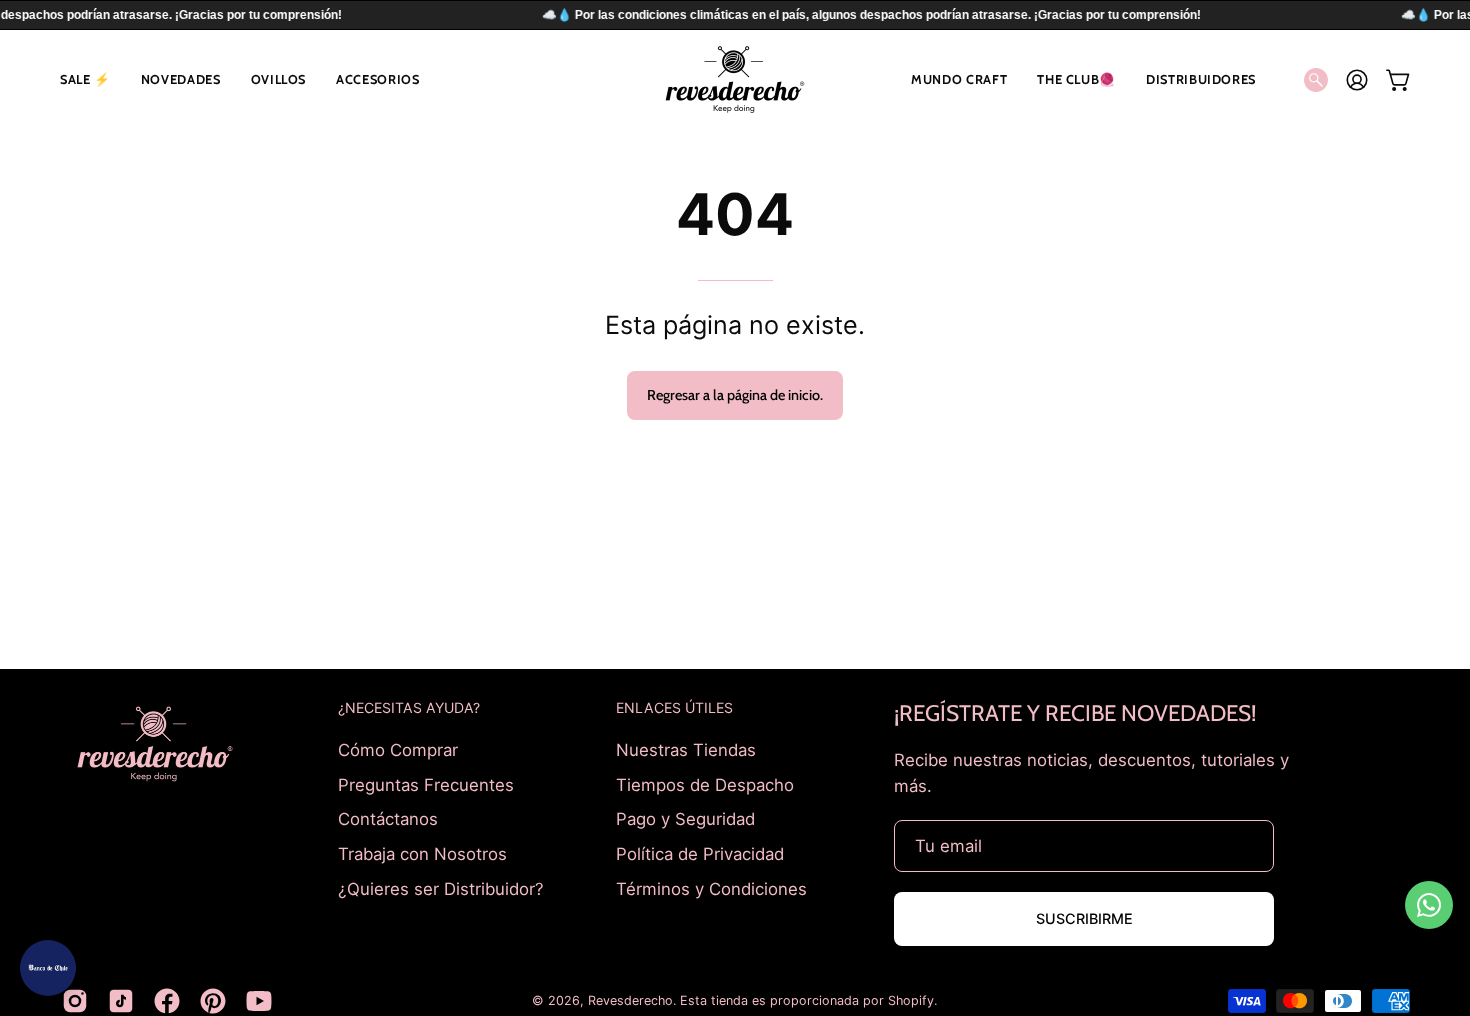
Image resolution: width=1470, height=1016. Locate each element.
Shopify (911, 1000)
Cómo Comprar (398, 750)
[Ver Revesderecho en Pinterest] (213, 1001)
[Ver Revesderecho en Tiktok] (121, 1001)
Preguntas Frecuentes (426, 784)
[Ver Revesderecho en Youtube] (259, 1001)
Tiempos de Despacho (705, 784)
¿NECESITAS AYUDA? (409, 707)
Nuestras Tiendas (686, 750)
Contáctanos (388, 819)
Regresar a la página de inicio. (735, 395)
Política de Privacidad (700, 853)
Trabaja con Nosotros (422, 853)
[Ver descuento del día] (48, 968)
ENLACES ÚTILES (674, 707)
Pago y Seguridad (685, 819)
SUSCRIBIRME (1084, 918)
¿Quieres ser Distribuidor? (441, 888)
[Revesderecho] (735, 79)
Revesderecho (630, 1000)
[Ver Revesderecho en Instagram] (75, 1001)
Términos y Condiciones (711, 888)
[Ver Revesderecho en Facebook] (167, 1001)
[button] (85, 79)
